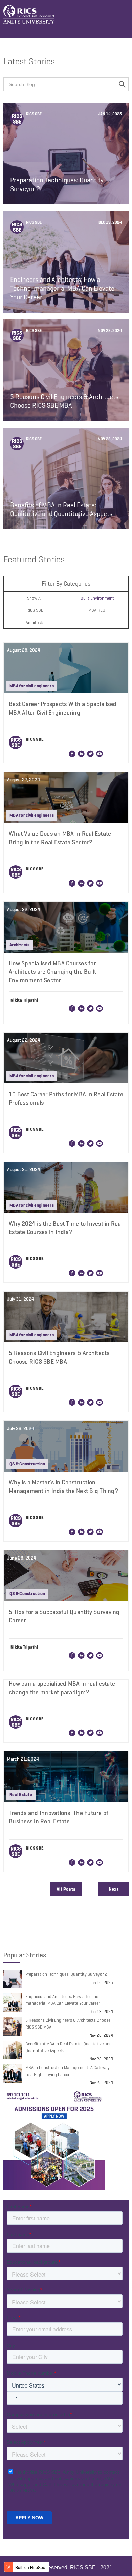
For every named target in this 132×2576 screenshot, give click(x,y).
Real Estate (21, 1795)
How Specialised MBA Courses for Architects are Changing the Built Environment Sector (52, 972)
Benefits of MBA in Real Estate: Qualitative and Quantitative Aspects (69, 2047)
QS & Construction (27, 1464)
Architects (35, 622)
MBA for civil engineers (32, 686)
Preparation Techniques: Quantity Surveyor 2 (66, 1974)
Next (114, 1889)
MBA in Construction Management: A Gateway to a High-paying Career (68, 2071)
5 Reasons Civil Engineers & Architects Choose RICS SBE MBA (68, 2024)
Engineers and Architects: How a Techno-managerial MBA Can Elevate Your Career (63, 2000)
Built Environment (97, 598)
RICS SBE (35, 610)
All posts (66, 1889)
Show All (35, 598)
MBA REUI (97, 610)
